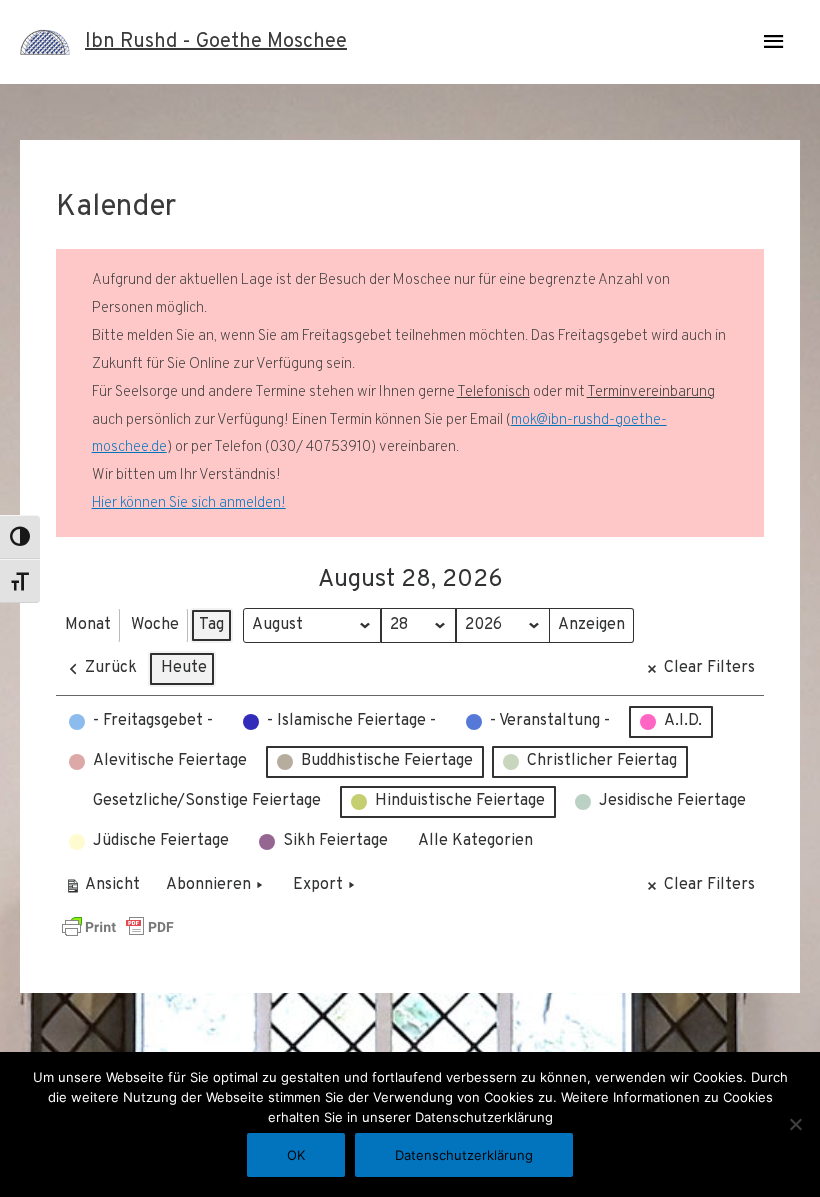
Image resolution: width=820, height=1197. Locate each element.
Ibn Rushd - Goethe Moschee (216, 42)
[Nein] (795, 1124)
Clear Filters (709, 668)
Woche (155, 625)
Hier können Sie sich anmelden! (189, 503)
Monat (88, 625)
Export (318, 885)
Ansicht (105, 889)
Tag (211, 625)
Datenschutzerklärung (464, 1155)
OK (296, 1155)
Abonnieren (208, 885)
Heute (184, 668)
